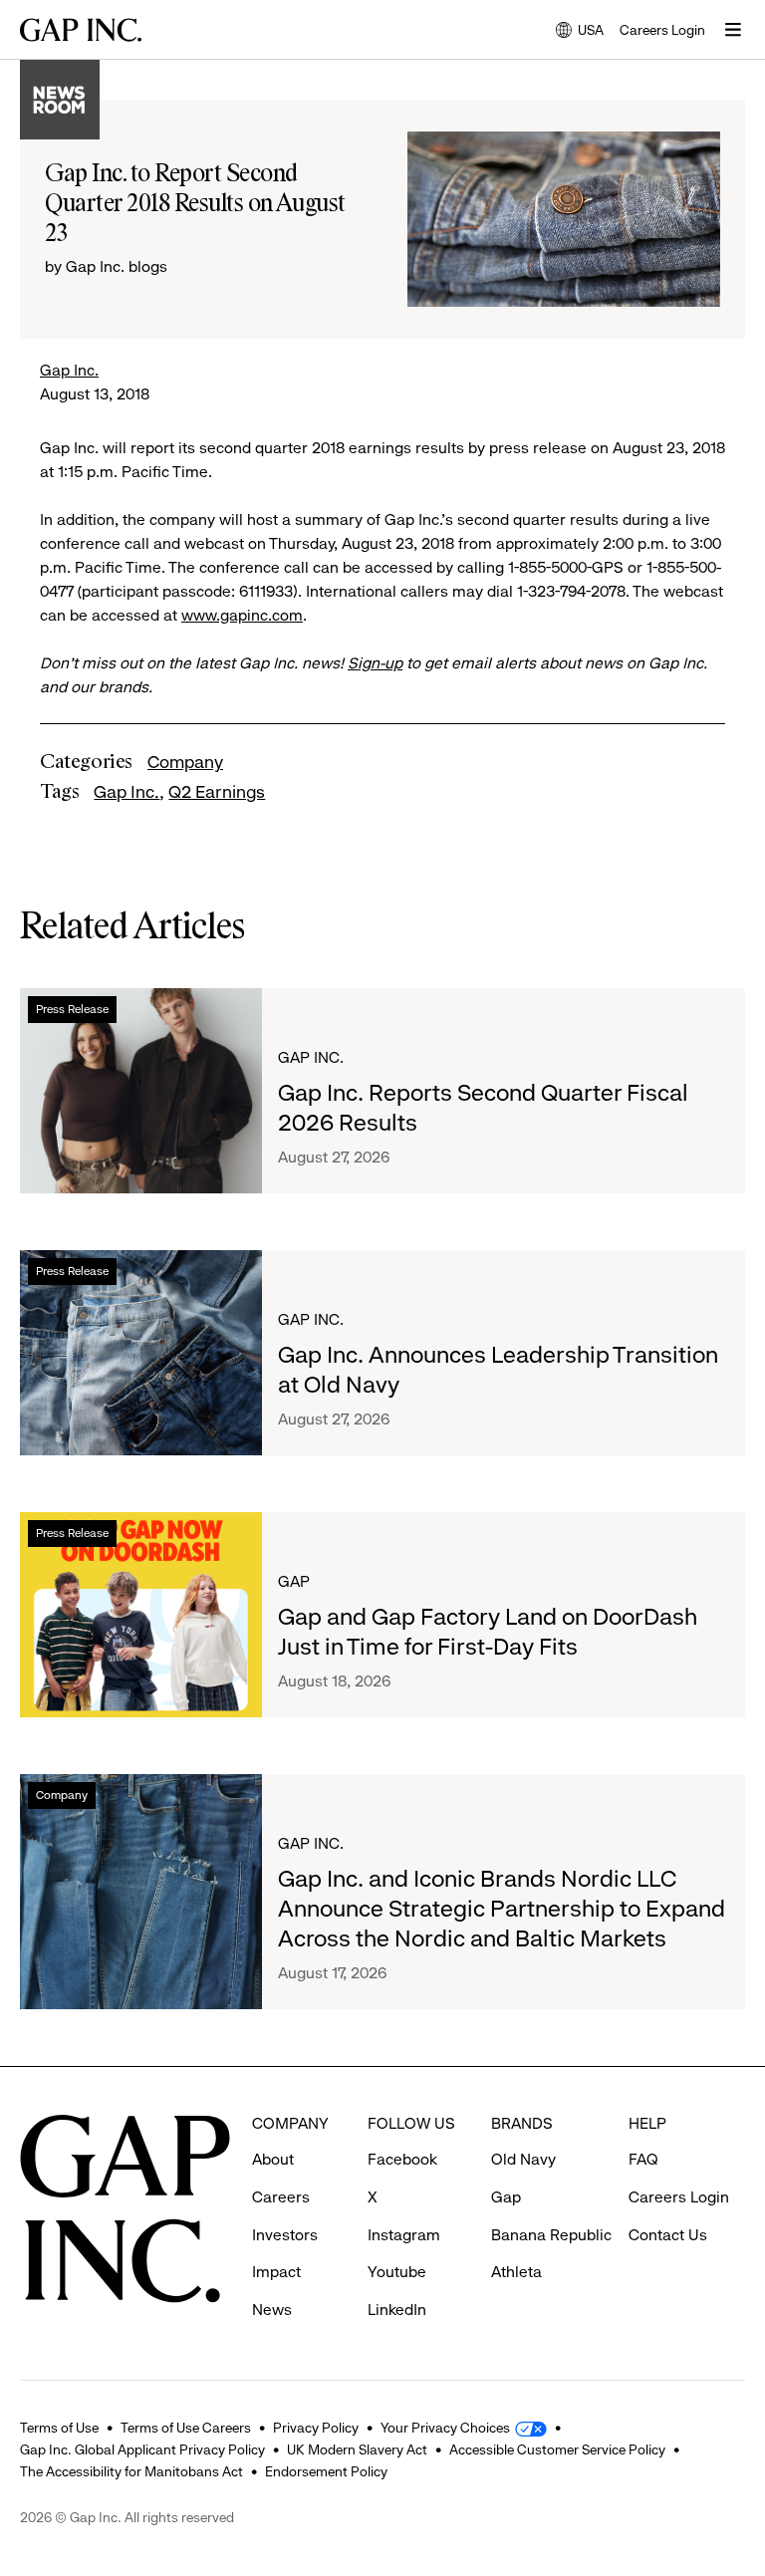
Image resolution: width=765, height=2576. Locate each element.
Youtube (397, 2272)
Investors (285, 2235)
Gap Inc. (69, 370)
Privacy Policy (316, 2428)
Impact (276, 2272)
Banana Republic (551, 2235)
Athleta (516, 2272)
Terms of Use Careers (186, 2428)
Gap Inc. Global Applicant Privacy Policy (142, 2449)
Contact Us (668, 2235)
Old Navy (523, 2159)
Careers (281, 2197)
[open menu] (733, 30)
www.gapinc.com (242, 615)
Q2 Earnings (217, 792)
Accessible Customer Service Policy (557, 2449)
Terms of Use (59, 2428)
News (272, 2310)
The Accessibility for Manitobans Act (131, 2471)
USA (580, 31)
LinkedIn (397, 2310)
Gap (294, 1581)
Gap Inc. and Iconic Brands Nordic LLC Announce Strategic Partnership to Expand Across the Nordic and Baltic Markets (502, 1909)
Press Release (72, 1009)
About (273, 2159)
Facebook (402, 2159)
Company (185, 762)
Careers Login (662, 30)
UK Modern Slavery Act (357, 2449)
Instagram (404, 2235)
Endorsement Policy (326, 2471)
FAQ (643, 2159)
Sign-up (375, 663)
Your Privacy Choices (445, 2428)
